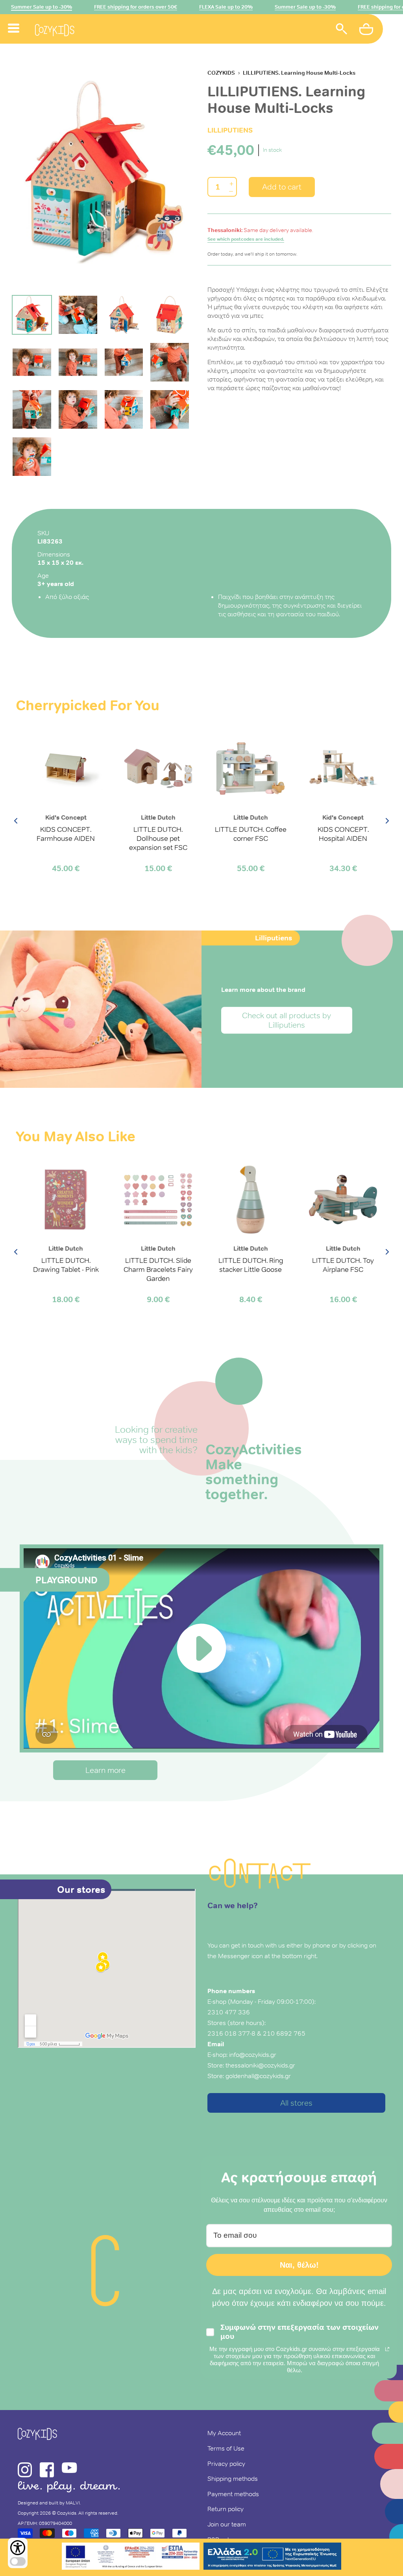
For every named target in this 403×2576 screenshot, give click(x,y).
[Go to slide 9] (32, 409)
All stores (296, 2103)
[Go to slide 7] (124, 362)
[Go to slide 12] (170, 409)
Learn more (105, 1770)
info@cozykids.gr (253, 2055)
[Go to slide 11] (124, 409)
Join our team (227, 2524)
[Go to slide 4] (170, 315)
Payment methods (233, 2494)
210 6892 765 (284, 2033)
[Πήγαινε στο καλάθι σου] (367, 30)
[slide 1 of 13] (104, 172)
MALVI (73, 2503)
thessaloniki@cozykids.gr (260, 2065)
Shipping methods (233, 2478)
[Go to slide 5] (32, 362)
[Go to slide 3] (124, 315)
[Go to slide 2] (78, 315)
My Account (224, 2433)
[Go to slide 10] (78, 409)
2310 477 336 (229, 2012)
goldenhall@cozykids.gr (258, 2076)
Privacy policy (226, 2464)
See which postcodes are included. (246, 239)
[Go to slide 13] (32, 457)
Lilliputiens (230, 130)
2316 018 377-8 (231, 2033)
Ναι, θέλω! (299, 2265)
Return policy (226, 2509)
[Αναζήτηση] (342, 30)
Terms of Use (226, 2448)
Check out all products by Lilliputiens (287, 1020)
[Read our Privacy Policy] (387, 2349)
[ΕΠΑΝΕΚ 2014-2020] (131, 2557)
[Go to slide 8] (170, 362)
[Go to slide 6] (78, 362)
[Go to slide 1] (32, 315)
